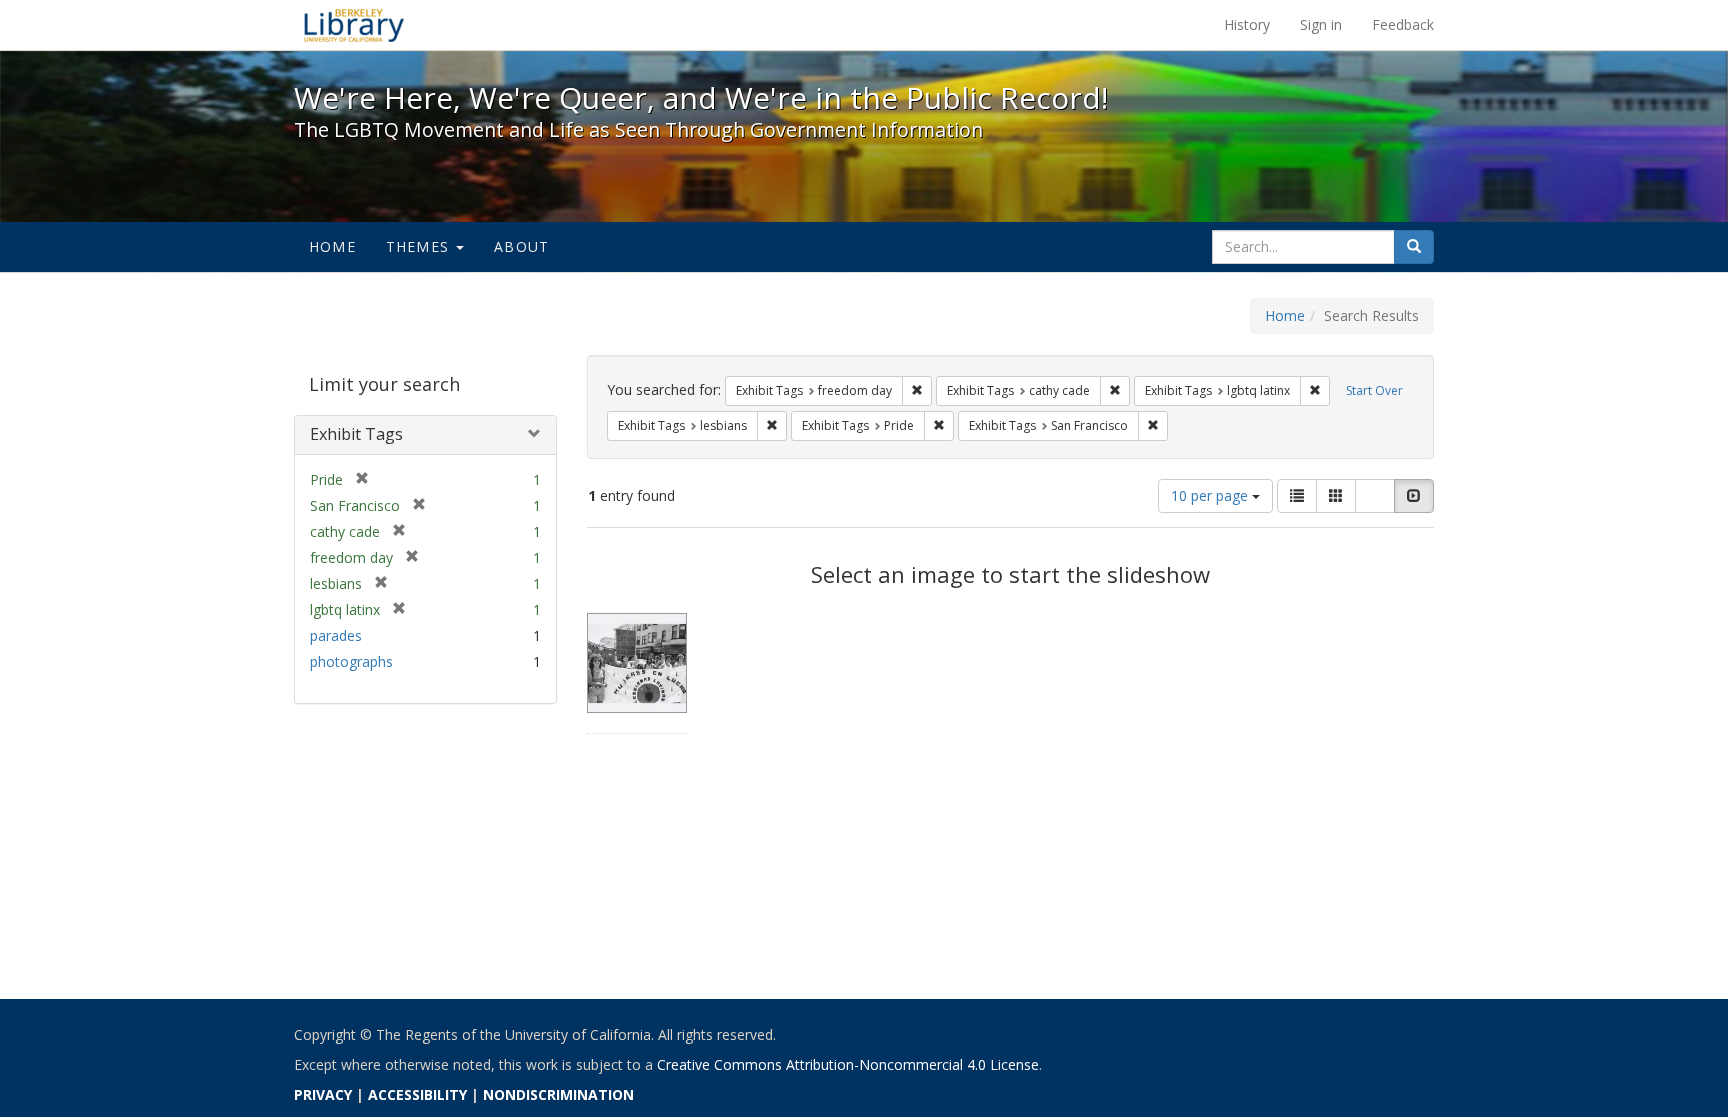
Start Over (1374, 390)
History (1247, 24)
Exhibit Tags (356, 434)
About (521, 246)
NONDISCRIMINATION (558, 1094)
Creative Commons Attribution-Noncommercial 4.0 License (848, 1064)
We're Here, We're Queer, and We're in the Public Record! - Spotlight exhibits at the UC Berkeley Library (354, 25)
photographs (351, 661)
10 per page (1211, 495)
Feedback (1403, 24)
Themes (420, 246)
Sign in (1321, 24)
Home (332, 246)
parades (336, 635)
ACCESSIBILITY (417, 1094)
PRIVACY (323, 1094)
